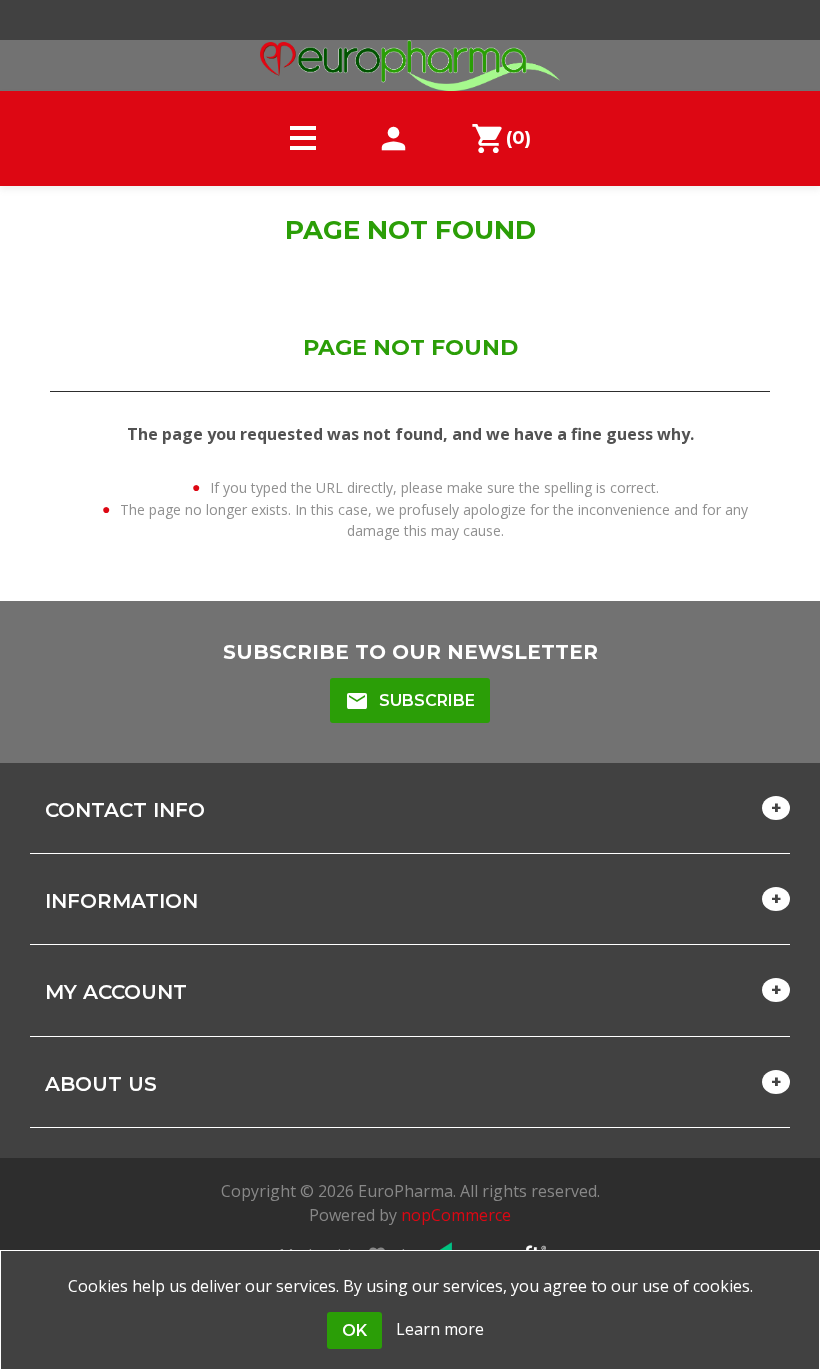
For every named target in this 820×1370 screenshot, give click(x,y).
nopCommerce (456, 1215)
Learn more (440, 1329)
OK (354, 1330)
